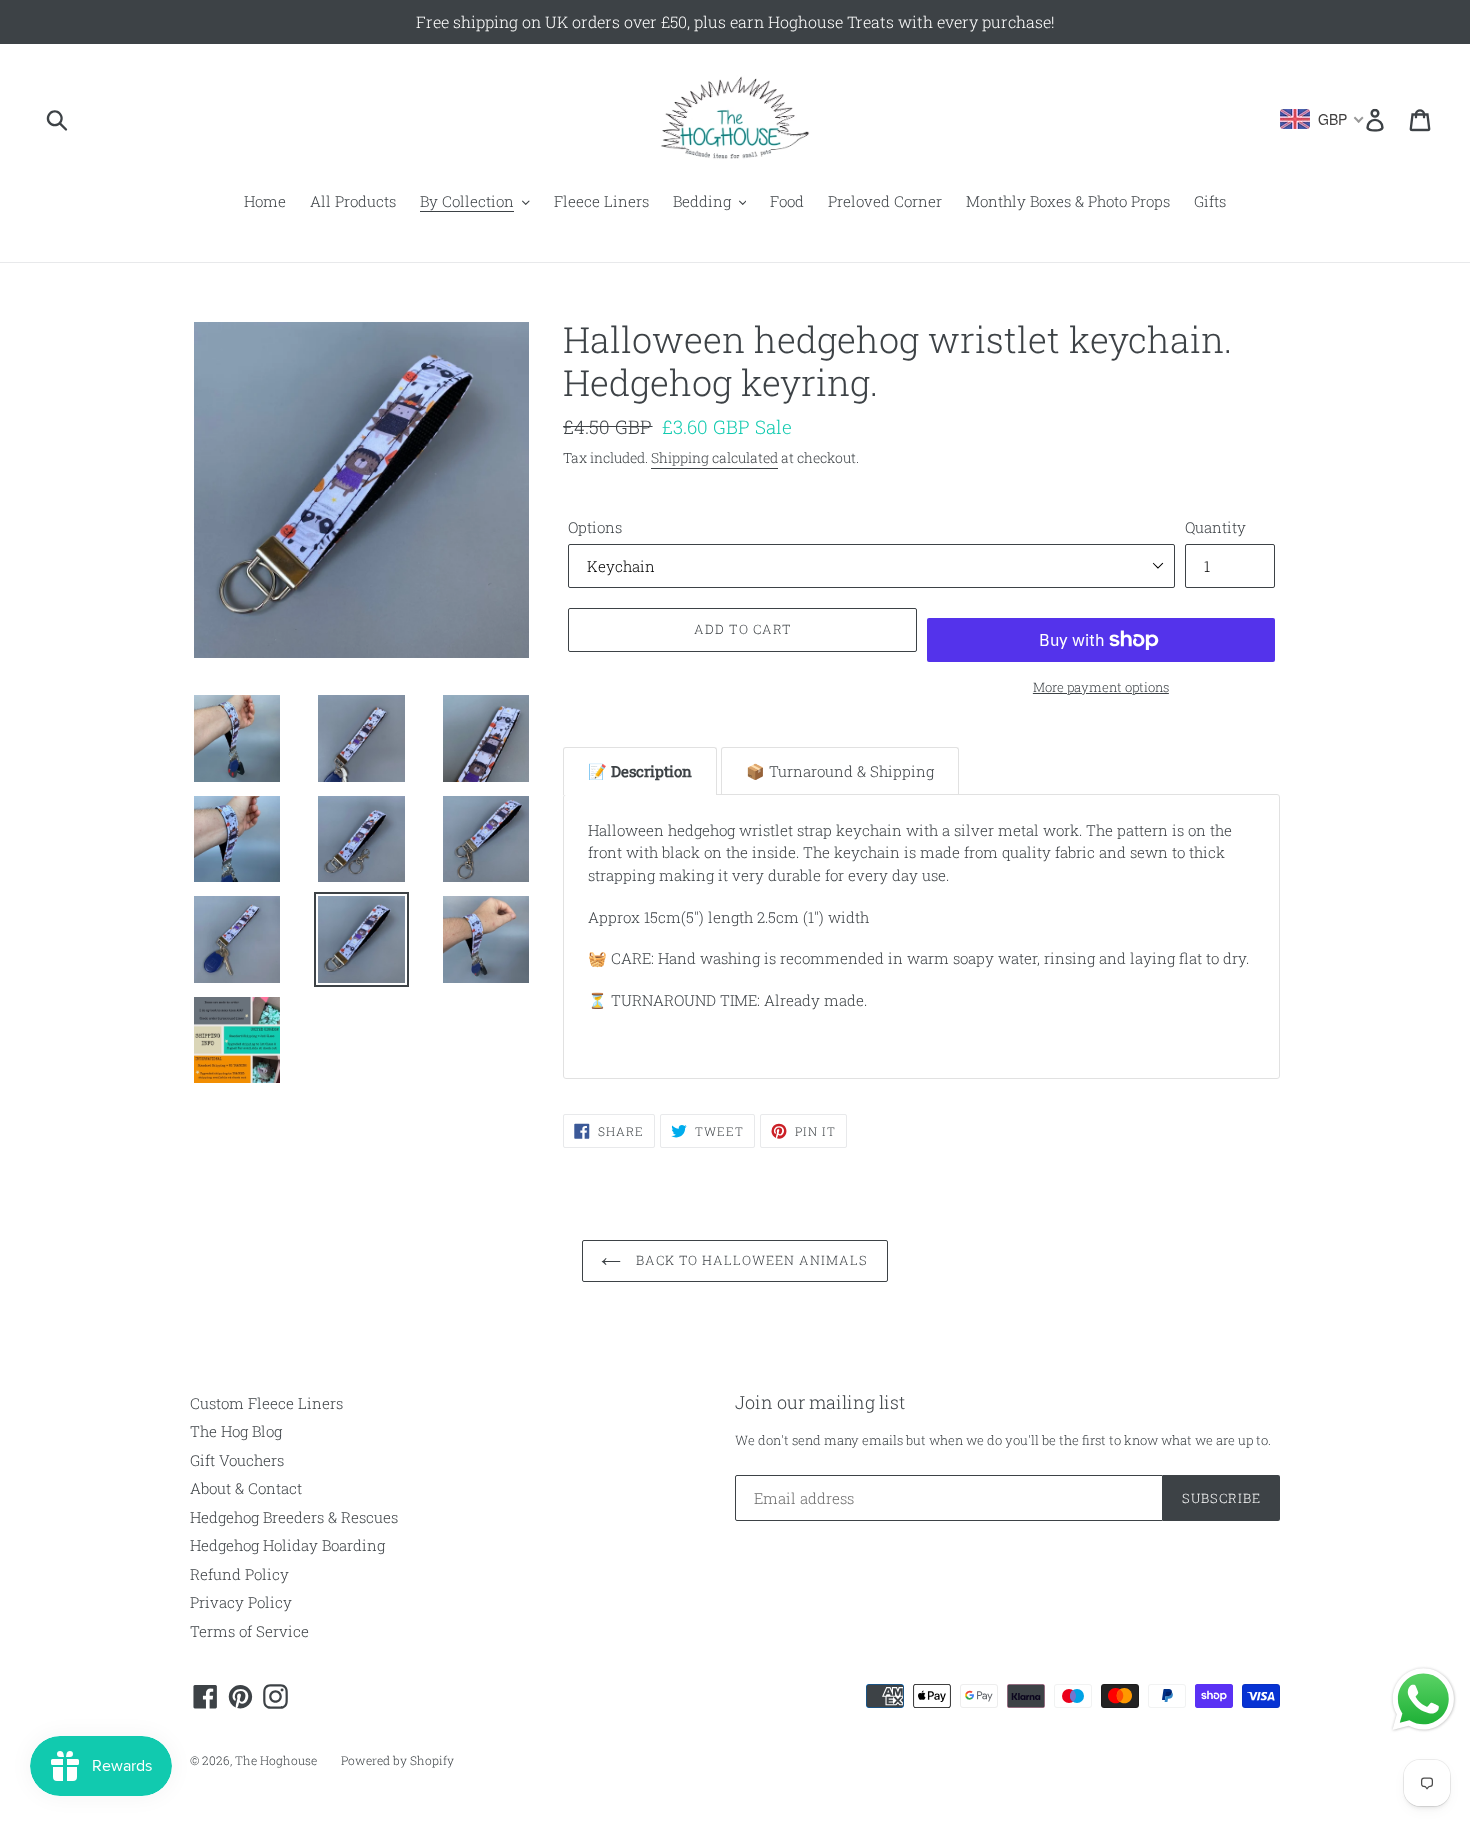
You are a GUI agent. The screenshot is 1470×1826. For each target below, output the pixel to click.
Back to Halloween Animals (749, 1260)
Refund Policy (239, 1574)
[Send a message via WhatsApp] (1423, 1699)
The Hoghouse (276, 1760)
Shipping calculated (714, 457)
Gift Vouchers (237, 1460)
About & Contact (246, 1488)
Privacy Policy (241, 1602)
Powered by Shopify (397, 1760)
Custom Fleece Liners (266, 1403)
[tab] (640, 771)
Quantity (1215, 527)
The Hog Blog (236, 1431)
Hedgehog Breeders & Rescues (294, 1517)
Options (595, 527)
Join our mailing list (820, 1403)
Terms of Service (249, 1631)
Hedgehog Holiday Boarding (287, 1545)
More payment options (1101, 687)
